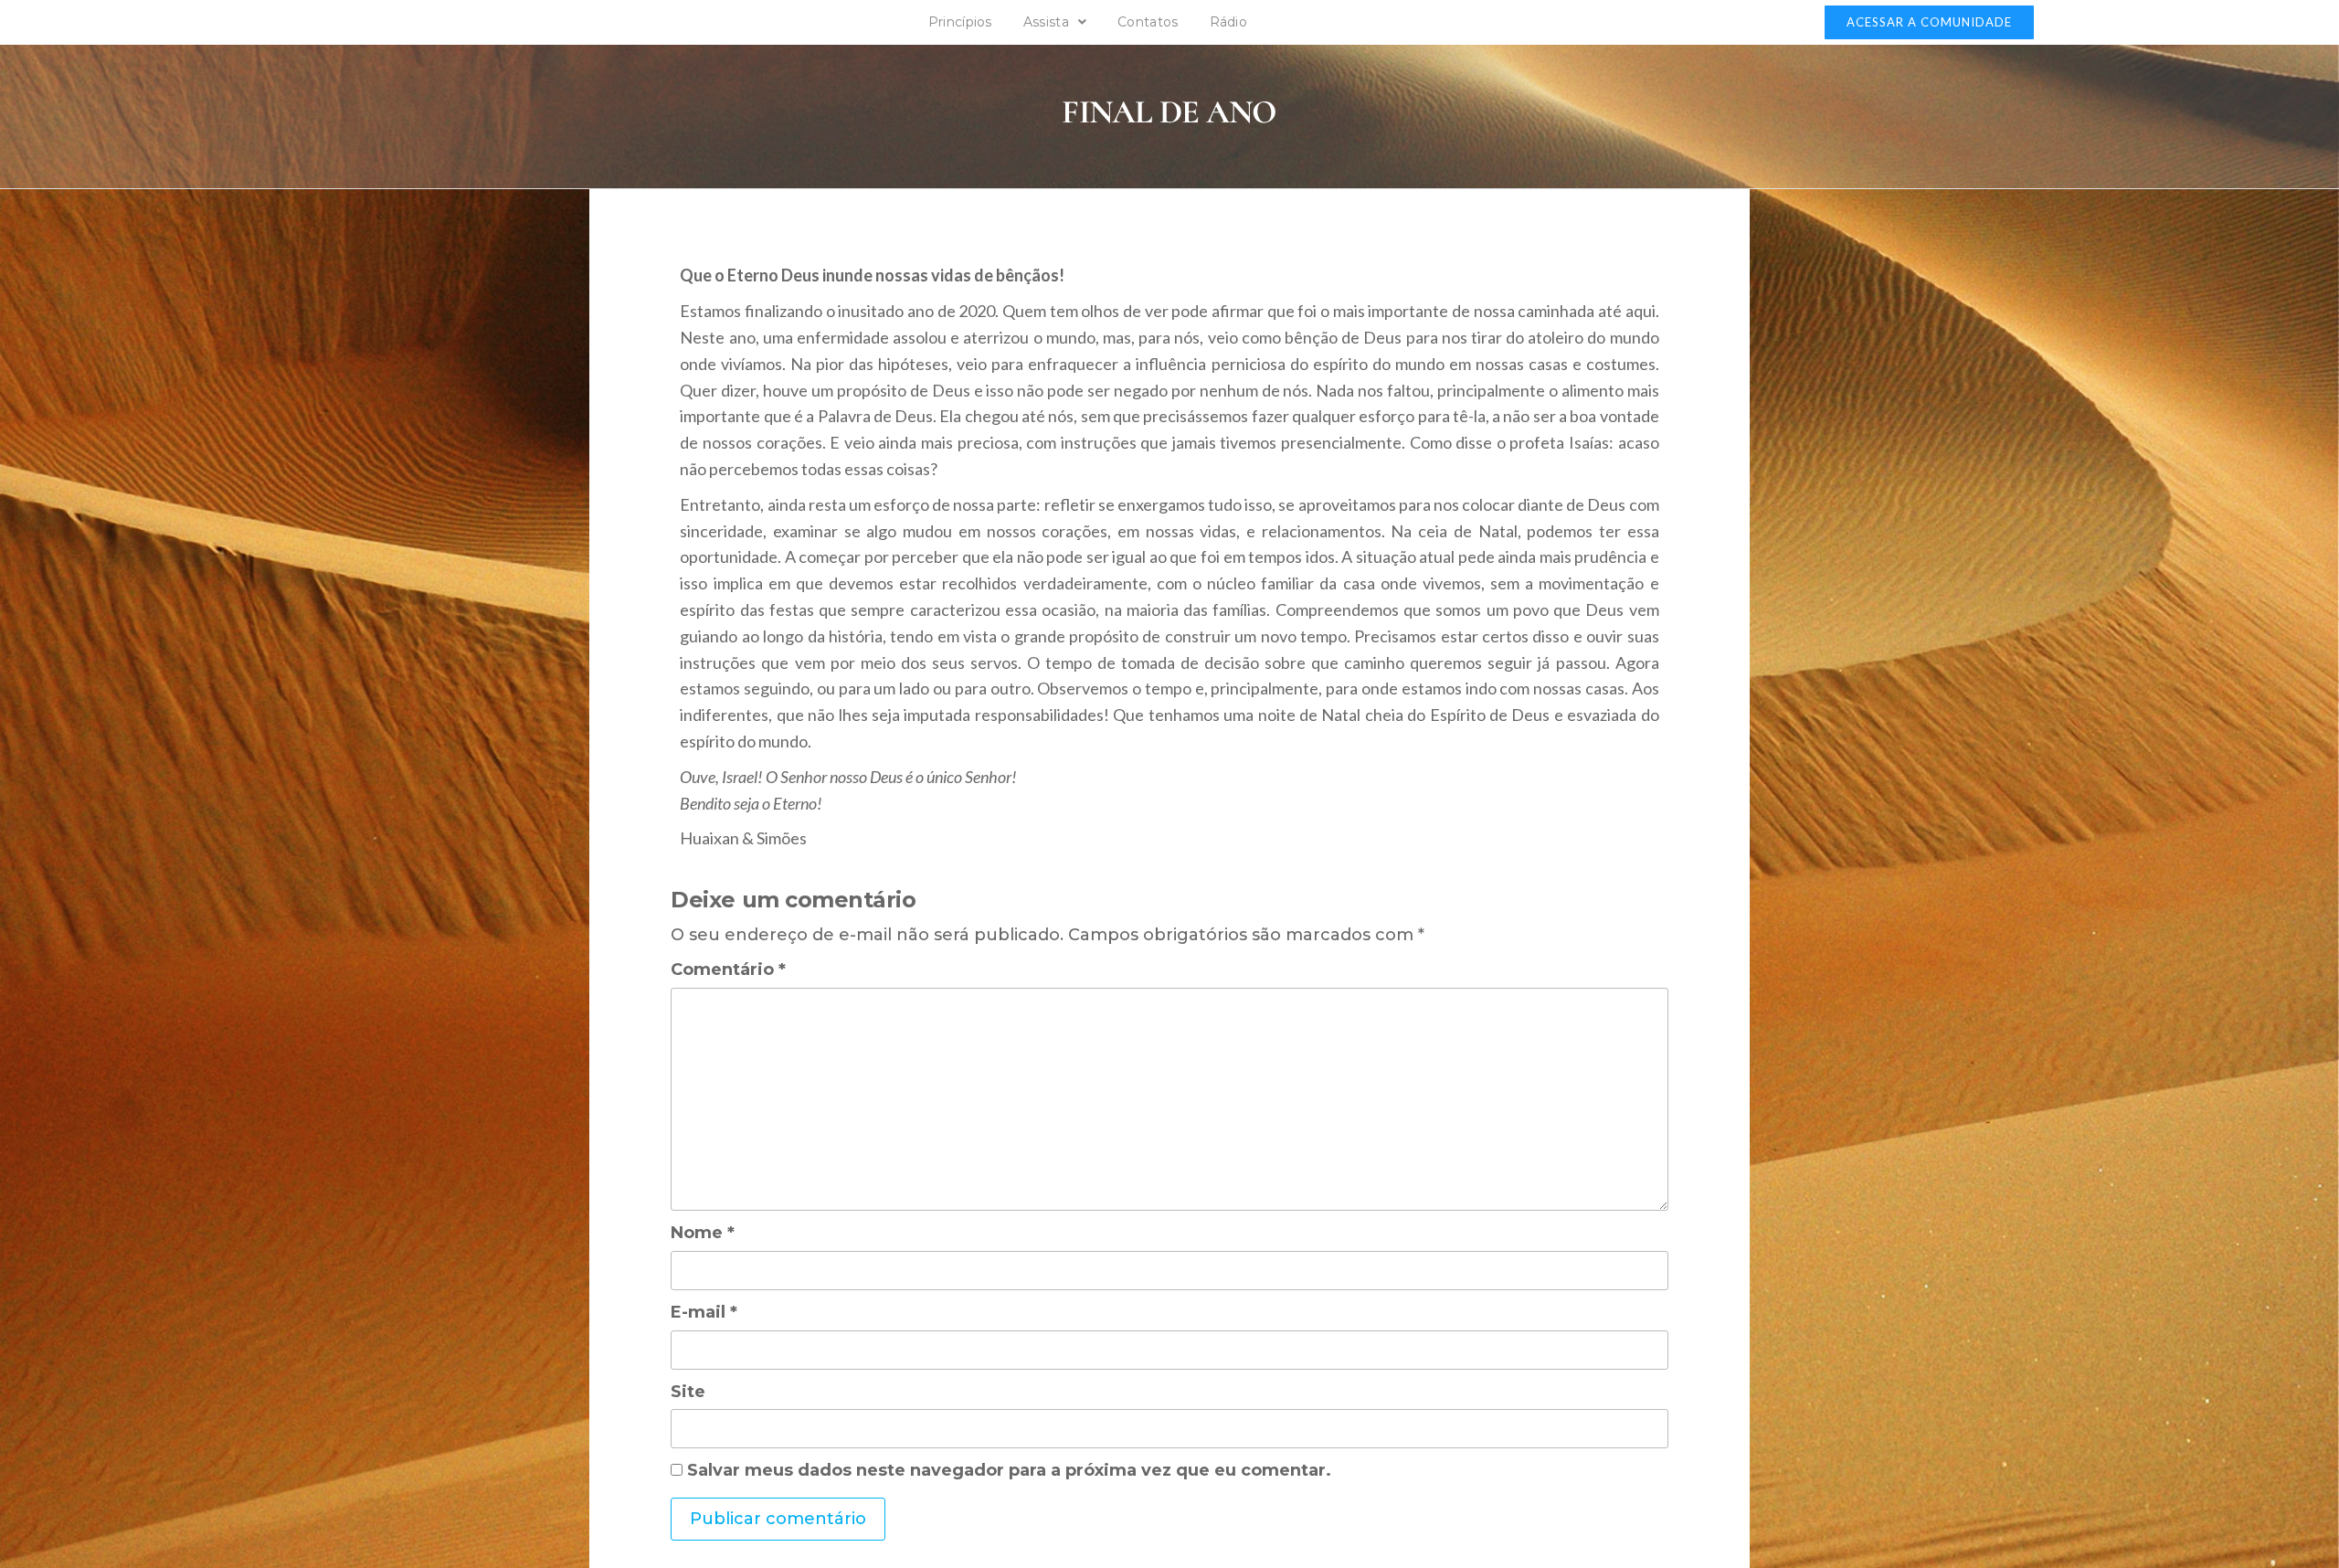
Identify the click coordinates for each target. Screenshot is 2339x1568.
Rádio (1229, 22)
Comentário (728, 969)
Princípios (960, 22)
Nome (703, 1233)
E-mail (704, 1312)
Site (688, 1392)
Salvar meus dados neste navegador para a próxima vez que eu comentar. (1009, 1470)
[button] (1929, 22)
